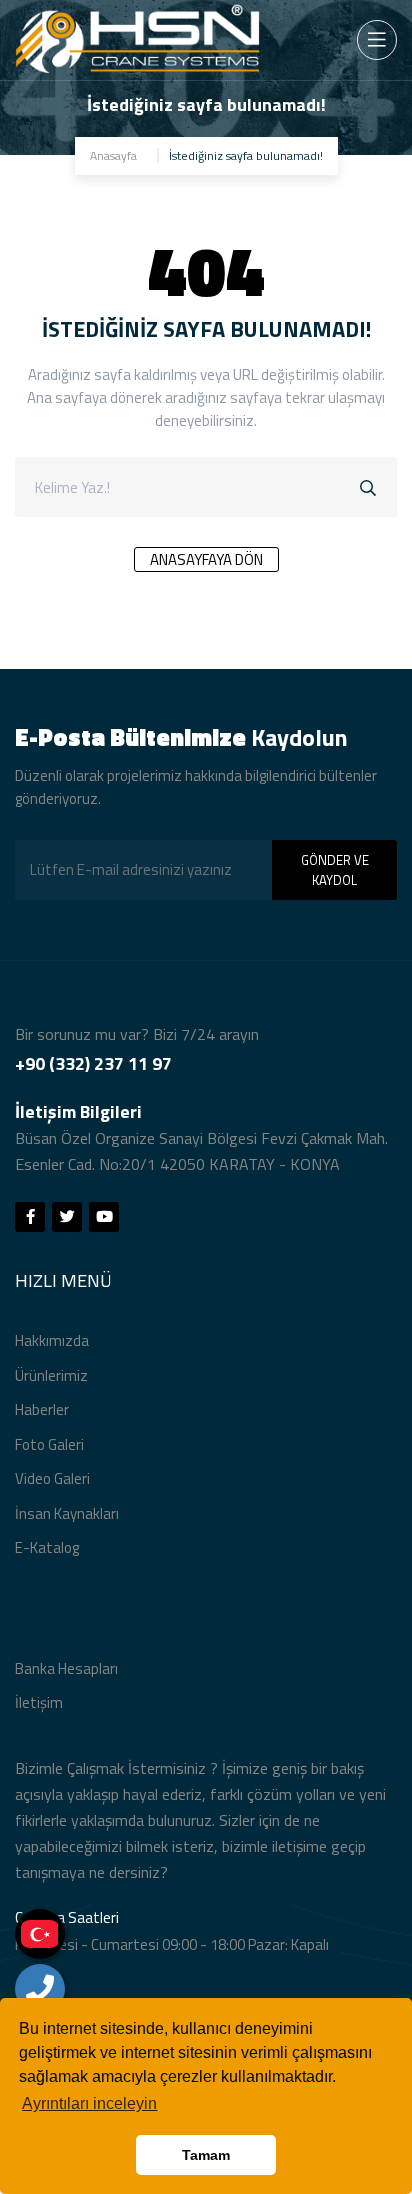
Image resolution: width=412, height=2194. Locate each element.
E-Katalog (47, 1547)
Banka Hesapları (66, 1668)
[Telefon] (40, 1989)
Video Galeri (52, 1478)
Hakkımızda (52, 1340)
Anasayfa (113, 155)
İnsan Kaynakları (67, 1513)
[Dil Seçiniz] (40, 1934)
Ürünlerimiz (51, 1375)
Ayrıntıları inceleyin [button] (89, 2103)
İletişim (39, 1702)
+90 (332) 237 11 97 (93, 1063)
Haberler (42, 1409)
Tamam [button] (206, 2155)
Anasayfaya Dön (206, 559)
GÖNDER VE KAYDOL (335, 870)
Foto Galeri (49, 1444)
